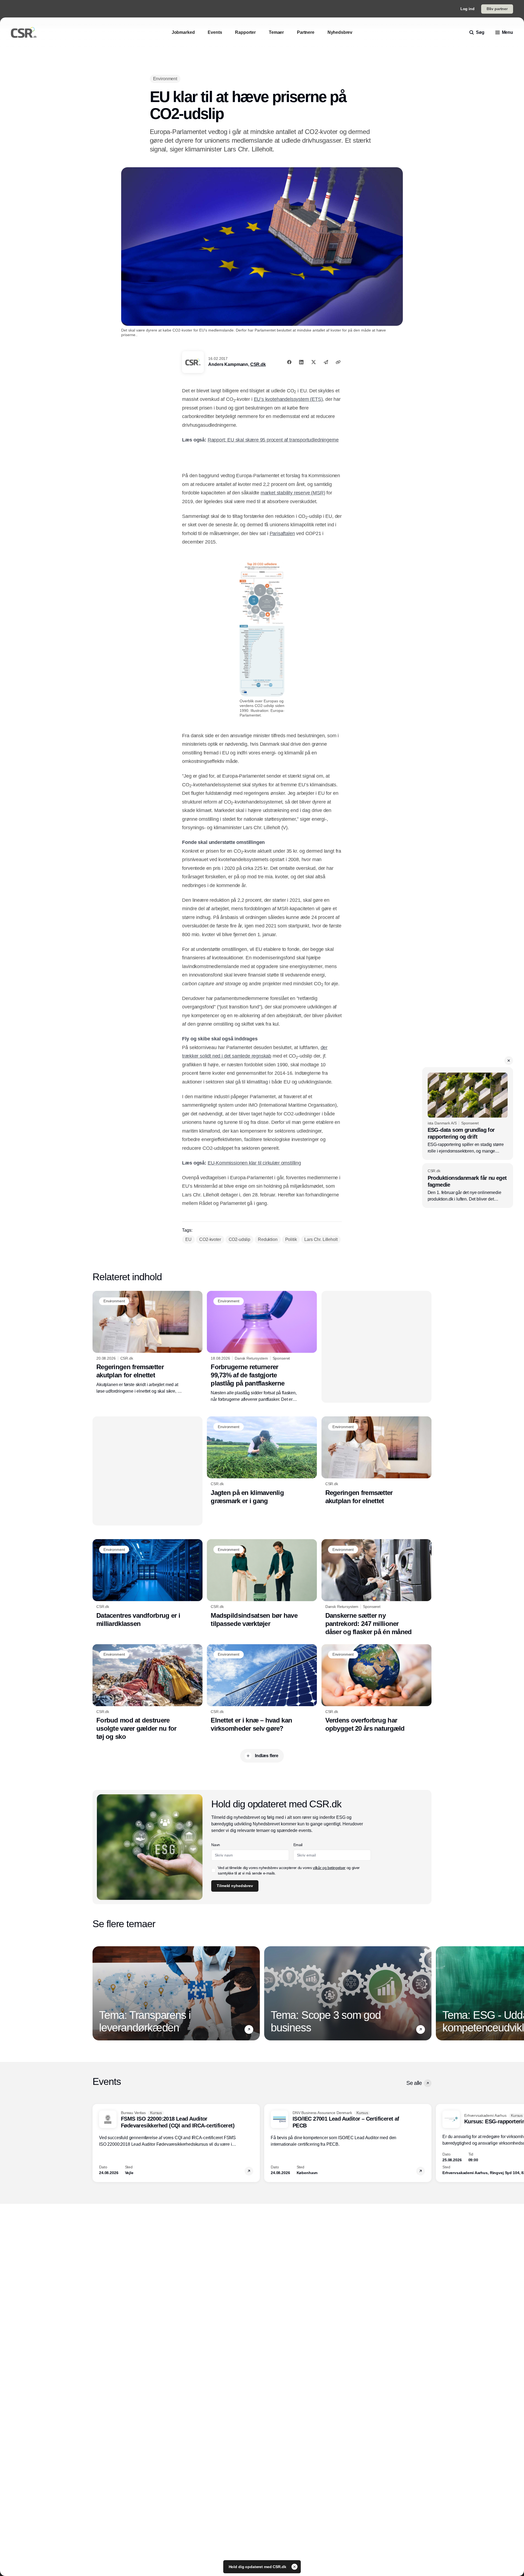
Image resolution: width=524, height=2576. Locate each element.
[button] (374, 41)
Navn (262, 107)
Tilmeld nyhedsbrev (281, 174)
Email (262, 127)
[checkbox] (260, 156)
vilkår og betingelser (281, 156)
